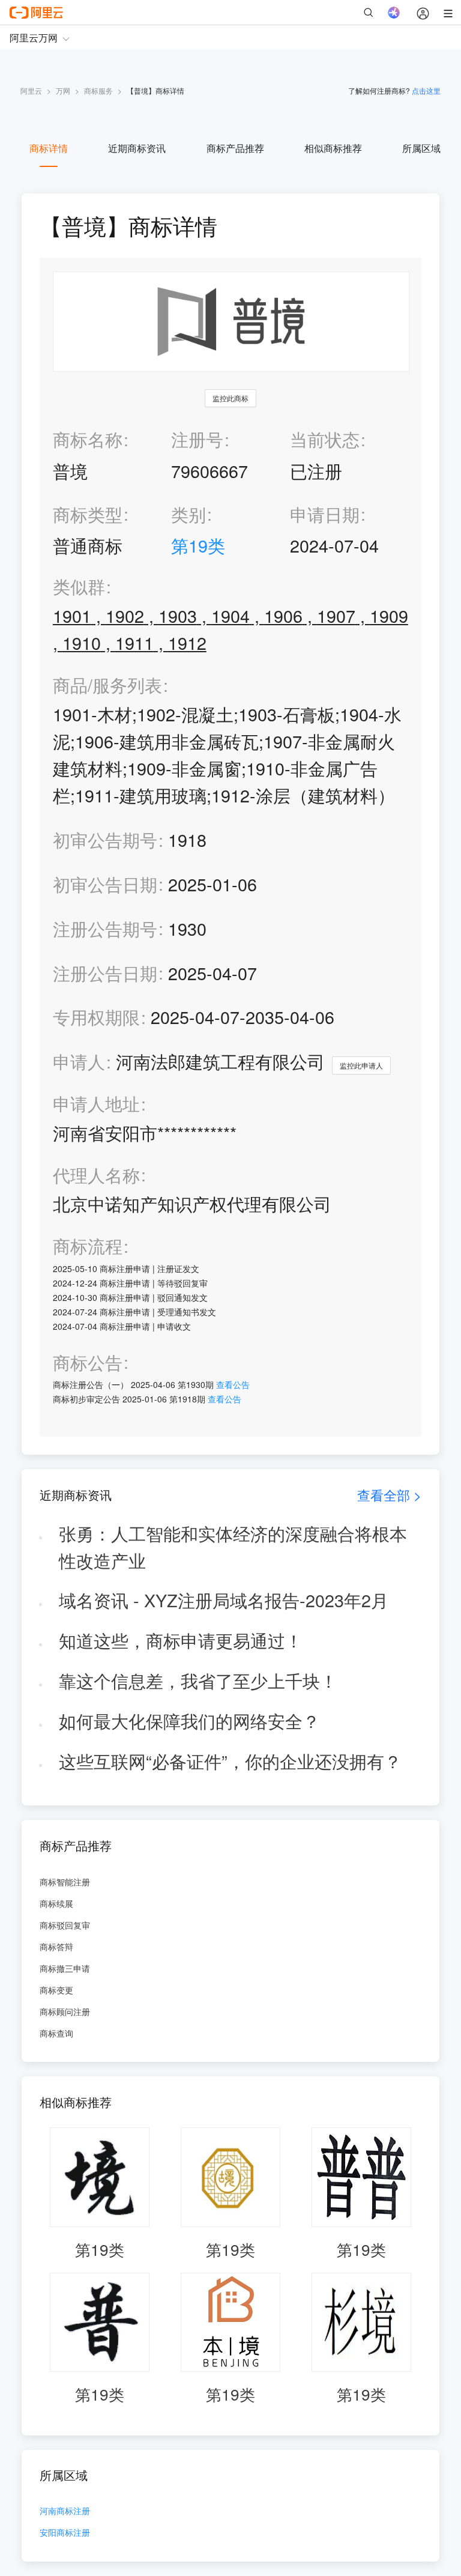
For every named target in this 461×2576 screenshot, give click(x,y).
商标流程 (88, 1246)
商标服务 (98, 90)
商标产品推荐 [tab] (235, 148)
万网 (63, 90)
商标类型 (88, 514)
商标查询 (56, 2033)
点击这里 (426, 90)
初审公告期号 (105, 839)
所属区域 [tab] (421, 148)
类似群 (79, 586)
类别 (188, 514)
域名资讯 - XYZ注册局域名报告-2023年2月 (224, 1600)
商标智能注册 (65, 1882)
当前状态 (325, 439)
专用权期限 (96, 1017)
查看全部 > (389, 1495)
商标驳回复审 (65, 1925)
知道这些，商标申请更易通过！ (181, 1640)
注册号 (197, 439)
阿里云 (31, 90)
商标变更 (56, 1990)
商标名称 (88, 439)
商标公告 (88, 1362)
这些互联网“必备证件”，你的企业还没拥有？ (230, 1761)
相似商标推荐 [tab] (333, 148)
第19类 (198, 545)
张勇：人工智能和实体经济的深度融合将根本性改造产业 (233, 1547)
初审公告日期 (105, 884)
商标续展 (56, 1903)
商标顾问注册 (65, 2011)
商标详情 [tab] (49, 148)
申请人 (79, 1061)
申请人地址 (96, 1104)
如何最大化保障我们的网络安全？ (189, 1720)
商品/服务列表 (107, 685)
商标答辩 (56, 1947)
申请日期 (325, 514)
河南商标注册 (65, 2511)
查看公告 (233, 1384)
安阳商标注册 (65, 2533)
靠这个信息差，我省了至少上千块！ (198, 1680)
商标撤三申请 (65, 1968)
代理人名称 (96, 1175)
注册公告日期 (105, 973)
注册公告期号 (105, 928)
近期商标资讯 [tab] (137, 148)
